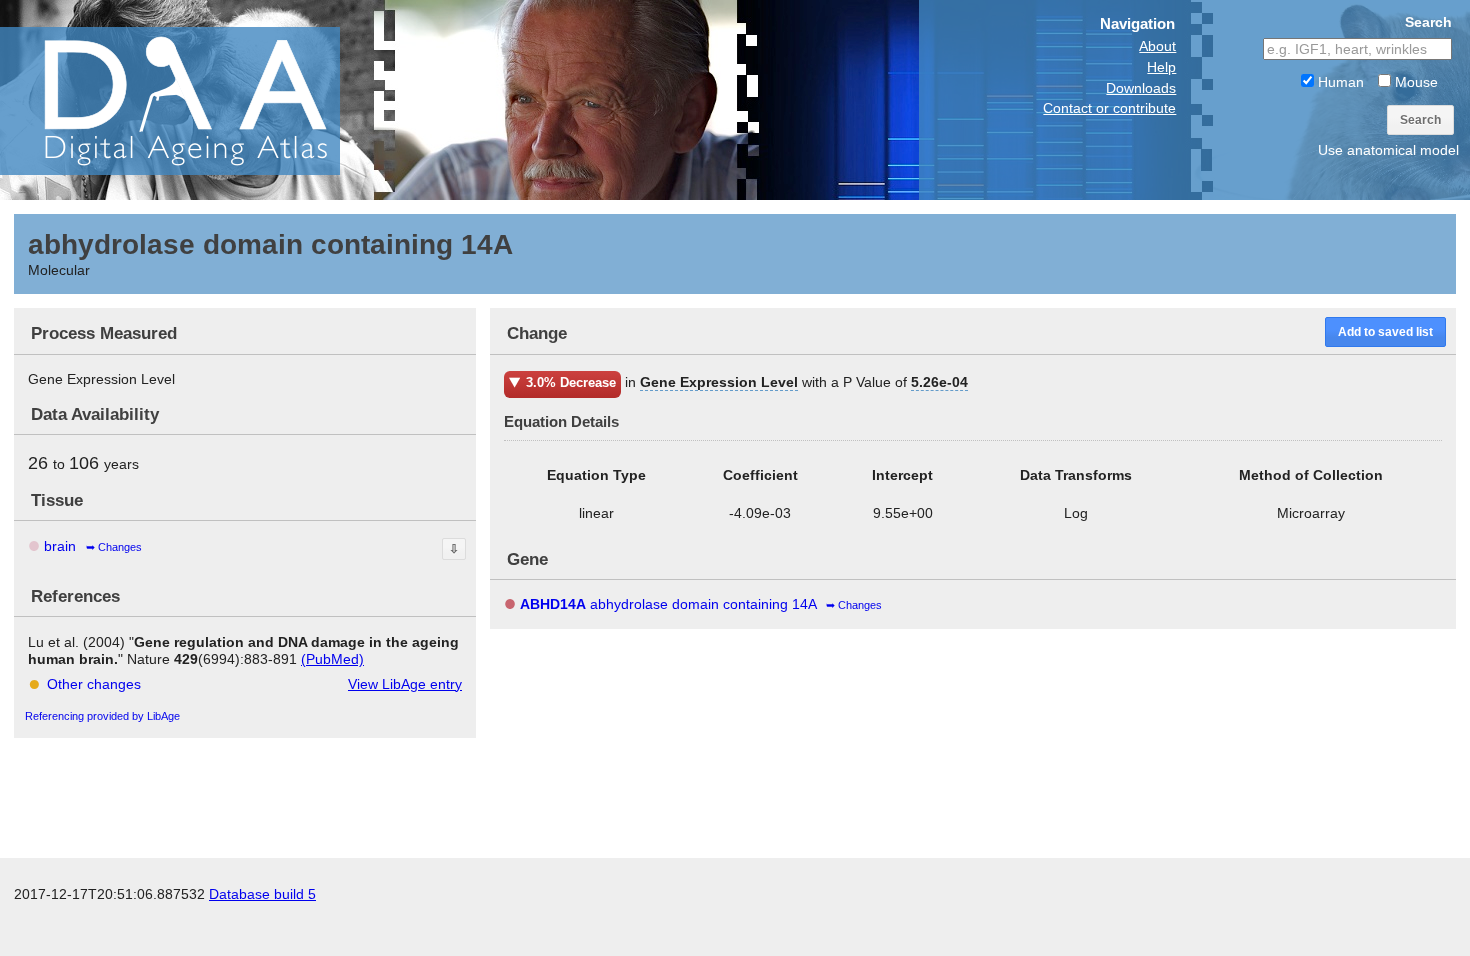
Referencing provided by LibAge (102, 716)
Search (1420, 120)
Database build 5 (262, 894)
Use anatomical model (1388, 150)
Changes (120, 547)
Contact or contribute (1109, 108)
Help (1161, 67)
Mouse (1414, 82)
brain (60, 546)
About (1157, 46)
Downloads (1141, 88)
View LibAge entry (405, 684)
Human (1339, 82)
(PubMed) (332, 659)
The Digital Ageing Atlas (200, 100)
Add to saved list (1385, 332)
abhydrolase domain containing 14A (668, 604)
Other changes (94, 684)
